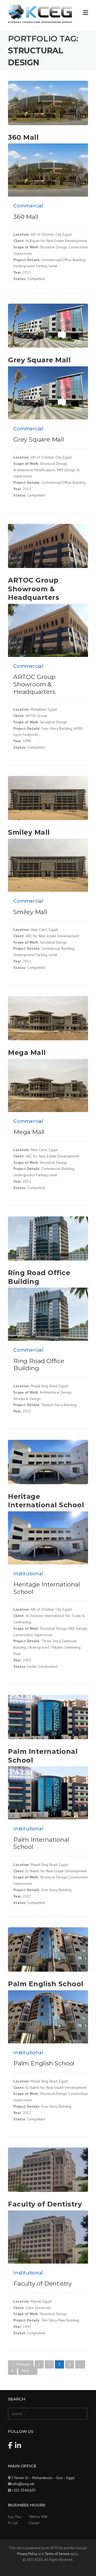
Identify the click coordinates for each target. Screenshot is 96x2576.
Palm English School (46, 1984)
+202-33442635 (24, 2490)
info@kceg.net (23, 2484)
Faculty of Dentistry (45, 2204)
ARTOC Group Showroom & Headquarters (34, 589)
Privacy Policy (27, 2554)
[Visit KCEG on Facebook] (10, 2447)
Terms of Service (57, 2554)
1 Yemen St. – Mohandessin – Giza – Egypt (43, 2478)
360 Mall (23, 137)
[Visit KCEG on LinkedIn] (18, 2447)
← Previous (21, 2364)
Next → (28, 2371)
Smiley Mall (29, 832)
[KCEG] (40, 13)
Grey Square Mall (39, 360)
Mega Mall (27, 1053)
